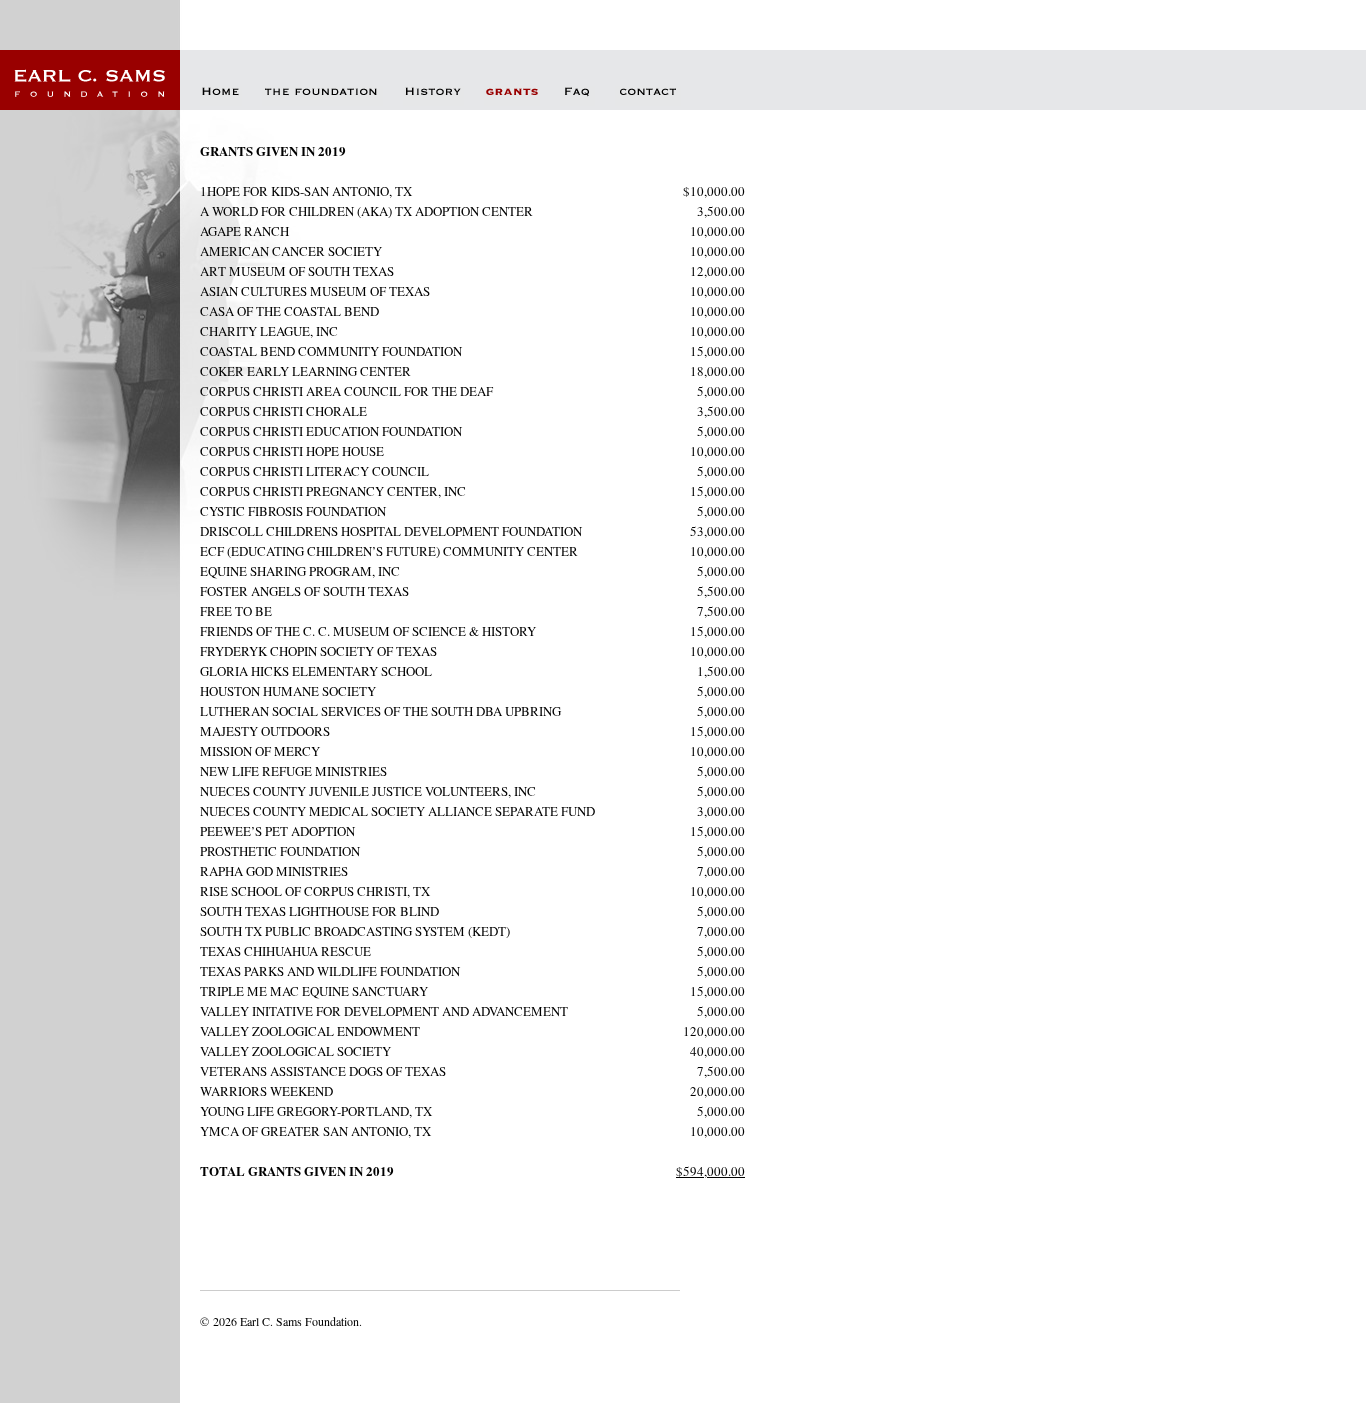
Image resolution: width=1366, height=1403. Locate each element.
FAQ (577, 96)
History (433, 96)
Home (221, 96)
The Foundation (322, 96)
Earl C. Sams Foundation (90, 80)
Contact (648, 96)
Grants (512, 96)
